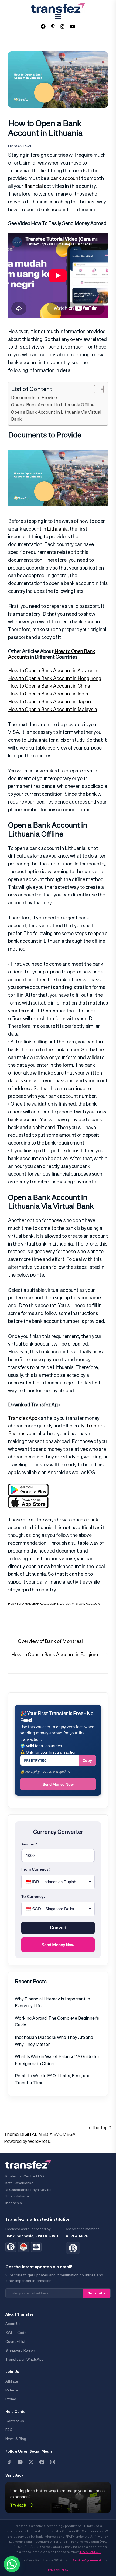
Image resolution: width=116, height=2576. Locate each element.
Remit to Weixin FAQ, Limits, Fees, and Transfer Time (53, 2079)
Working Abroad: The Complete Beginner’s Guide (57, 2022)
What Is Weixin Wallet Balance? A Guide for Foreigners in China (57, 2060)
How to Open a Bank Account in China (49, 686)
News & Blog (16, 2439)
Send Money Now (58, 1784)
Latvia (65, 1603)
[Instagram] (53, 2462)
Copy (87, 1760)
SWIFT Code (16, 2333)
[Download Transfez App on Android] (28, 1487)
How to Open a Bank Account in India (48, 694)
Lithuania (57, 529)
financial (34, 186)
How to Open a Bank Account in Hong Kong (55, 678)
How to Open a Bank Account (33, 1603)
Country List (15, 2342)
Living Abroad (20, 146)
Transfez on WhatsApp (25, 2359)
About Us (13, 2324)
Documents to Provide (34, 397)
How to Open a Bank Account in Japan (50, 701)
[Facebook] (42, 2462)
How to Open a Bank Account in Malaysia (53, 709)
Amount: (29, 1844)
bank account (65, 178)
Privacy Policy (58, 2570)
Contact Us (15, 2421)
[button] (12, 2564)
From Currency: (36, 1869)
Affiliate (12, 2381)
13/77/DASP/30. (90, 2552)
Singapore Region (20, 2351)
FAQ (9, 2430)
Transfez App (23, 1418)
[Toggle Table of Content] (96, 389)
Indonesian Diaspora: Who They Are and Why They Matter (54, 2041)
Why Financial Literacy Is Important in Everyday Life (52, 2002)
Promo (11, 2399)
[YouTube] (20, 2462)
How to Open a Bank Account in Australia (53, 670)
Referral (12, 2390)
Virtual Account (87, 1603)
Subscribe (97, 2293)
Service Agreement (87, 2560)
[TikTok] (9, 2462)
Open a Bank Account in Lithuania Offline (53, 405)
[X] (31, 2462)
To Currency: (33, 1896)
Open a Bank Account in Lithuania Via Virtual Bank (56, 416)
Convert (58, 1928)
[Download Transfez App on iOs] (28, 1500)
